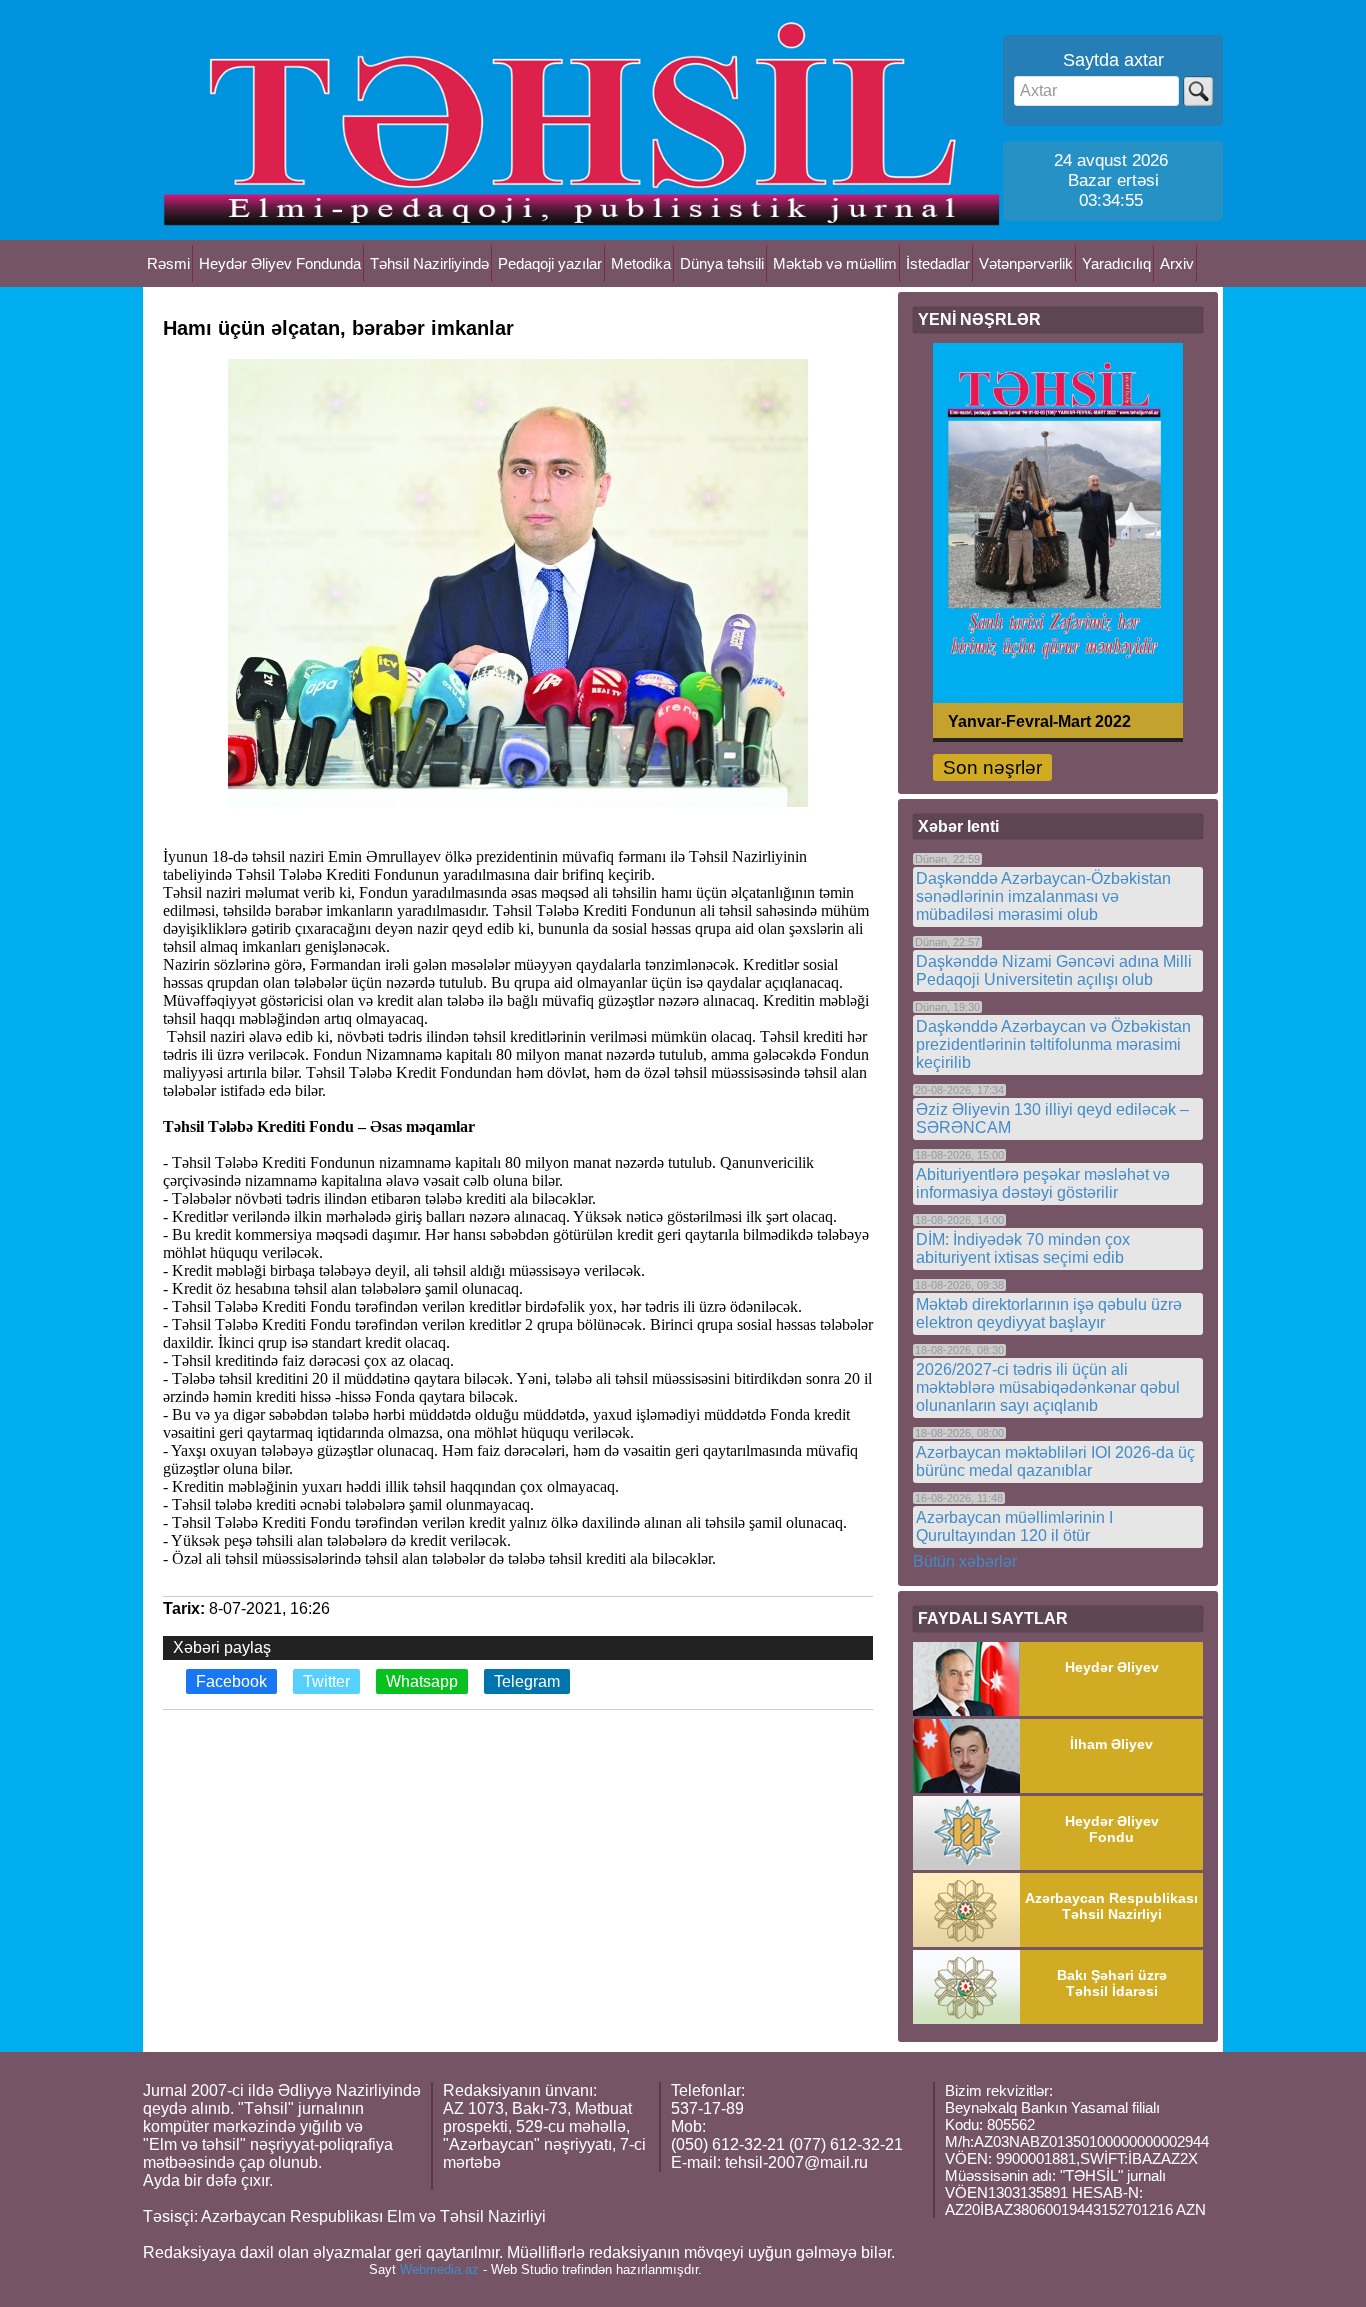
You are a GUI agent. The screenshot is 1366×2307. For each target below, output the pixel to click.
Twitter (326, 1681)
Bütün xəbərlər (965, 1561)
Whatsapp (422, 1681)
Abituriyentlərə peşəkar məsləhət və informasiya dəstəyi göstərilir (1043, 1183)
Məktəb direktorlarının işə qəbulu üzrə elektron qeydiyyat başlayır (1049, 1313)
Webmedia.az (439, 2269)
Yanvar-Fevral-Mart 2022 (1039, 720)
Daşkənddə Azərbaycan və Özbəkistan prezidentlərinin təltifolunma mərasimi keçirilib (1053, 1044)
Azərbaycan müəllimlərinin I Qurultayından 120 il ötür (1014, 1526)
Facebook (231, 1681)
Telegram (527, 1681)
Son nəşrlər (992, 767)
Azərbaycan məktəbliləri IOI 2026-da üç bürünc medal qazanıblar (1055, 1461)
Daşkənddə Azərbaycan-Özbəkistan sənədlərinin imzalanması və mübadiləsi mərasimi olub (1043, 896)
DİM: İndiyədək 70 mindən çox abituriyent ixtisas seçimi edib (1023, 1248)
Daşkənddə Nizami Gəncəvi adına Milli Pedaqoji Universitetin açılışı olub (1054, 970)
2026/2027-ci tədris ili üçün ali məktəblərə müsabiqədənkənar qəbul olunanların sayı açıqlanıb (1048, 1387)
